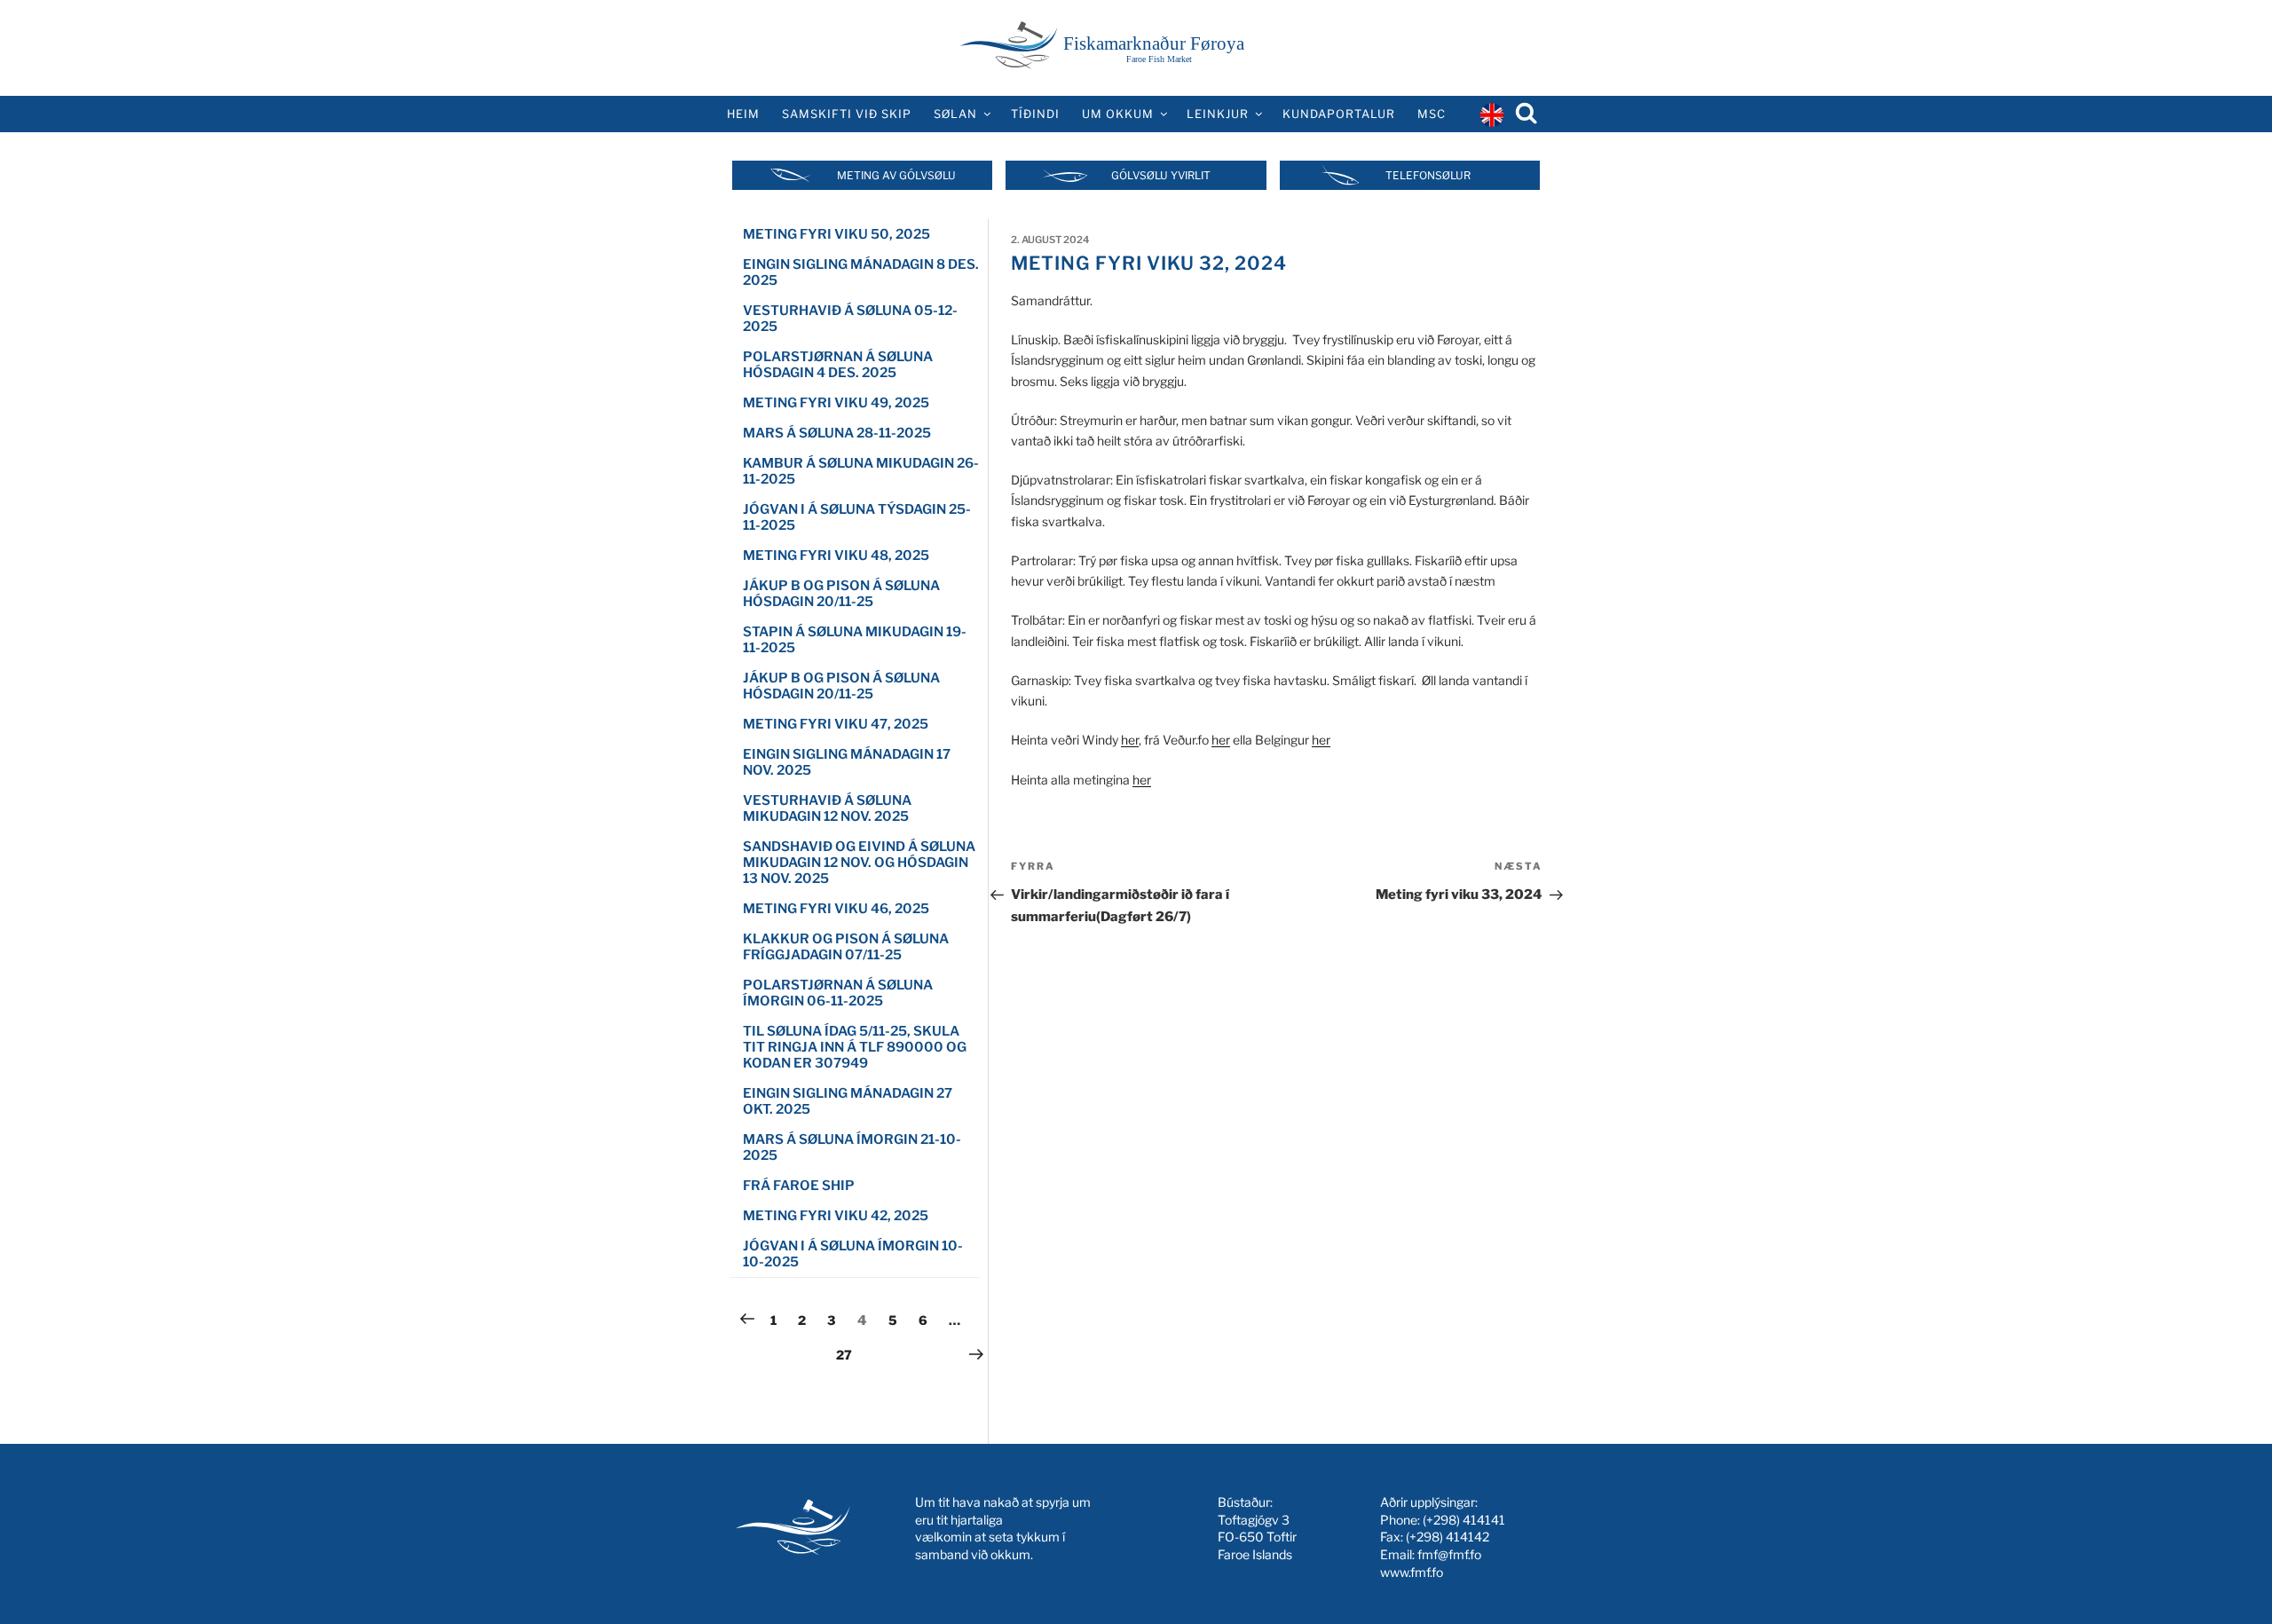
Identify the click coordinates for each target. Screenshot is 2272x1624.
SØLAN (955, 114)
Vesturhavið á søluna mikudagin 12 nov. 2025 (827, 808)
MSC (1432, 114)
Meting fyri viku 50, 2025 (836, 234)
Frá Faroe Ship (799, 1186)
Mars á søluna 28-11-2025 (837, 433)
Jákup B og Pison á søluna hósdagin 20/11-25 (841, 594)
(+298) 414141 (1464, 1520)
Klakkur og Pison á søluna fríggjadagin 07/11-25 (846, 947)
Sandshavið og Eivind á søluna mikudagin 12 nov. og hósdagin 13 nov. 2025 (859, 863)
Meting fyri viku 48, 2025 (836, 556)
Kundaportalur (1339, 114)
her (1130, 740)
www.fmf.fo (1412, 1572)
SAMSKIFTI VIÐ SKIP (847, 114)
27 (848, 1354)
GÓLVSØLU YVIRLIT (1161, 175)
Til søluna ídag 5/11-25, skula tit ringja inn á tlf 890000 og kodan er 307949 (855, 1047)
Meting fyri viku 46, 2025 (836, 909)
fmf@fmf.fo (1449, 1554)
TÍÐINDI (1035, 114)
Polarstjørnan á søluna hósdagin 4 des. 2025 (838, 365)
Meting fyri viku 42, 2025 (836, 1216)
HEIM (743, 114)
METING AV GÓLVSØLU (896, 175)
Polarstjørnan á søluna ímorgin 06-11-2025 (838, 993)
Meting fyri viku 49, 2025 (836, 403)
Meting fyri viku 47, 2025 (836, 724)
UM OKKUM (1118, 114)
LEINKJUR (1218, 114)
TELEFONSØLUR (1428, 175)
